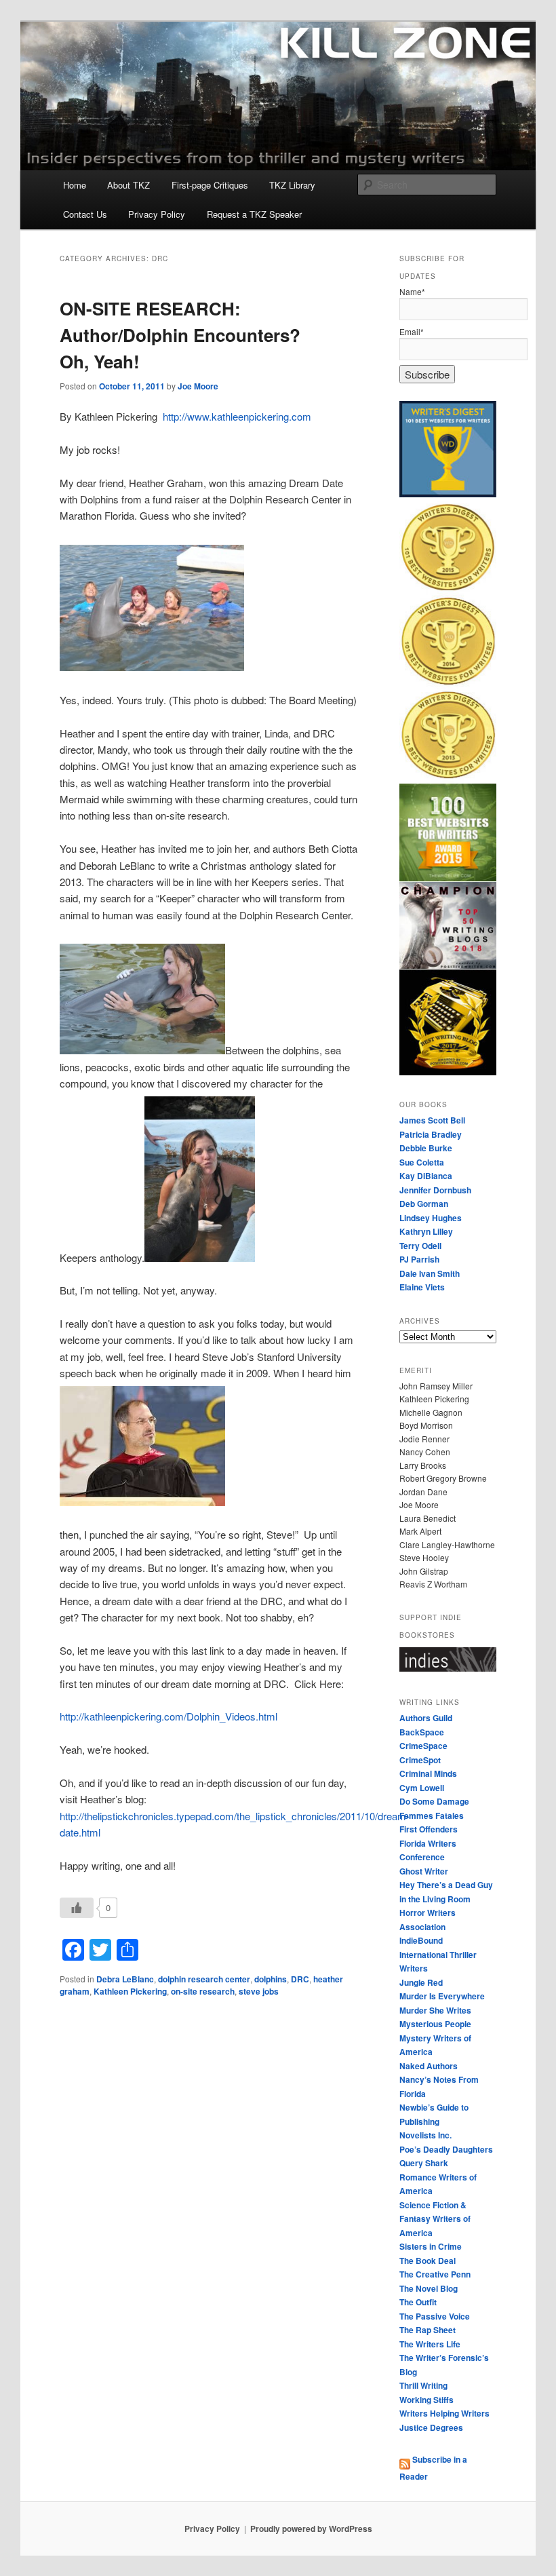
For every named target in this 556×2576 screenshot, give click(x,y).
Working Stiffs (426, 2400)
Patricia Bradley (431, 1134)
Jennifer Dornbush (435, 1190)
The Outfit (418, 2302)
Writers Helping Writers (444, 2413)
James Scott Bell (432, 1120)
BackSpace (422, 1732)
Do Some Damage (434, 1801)
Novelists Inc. (425, 2135)
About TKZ (128, 185)
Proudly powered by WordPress (311, 2529)
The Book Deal (428, 2261)
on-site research (203, 1991)
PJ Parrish (419, 1259)
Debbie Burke (426, 1148)
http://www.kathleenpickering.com (237, 416)
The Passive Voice (435, 2316)
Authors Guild (426, 1718)
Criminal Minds (428, 1773)
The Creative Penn (435, 2274)
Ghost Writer (424, 1871)
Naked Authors (429, 2066)
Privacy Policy (157, 214)
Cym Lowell (422, 1788)
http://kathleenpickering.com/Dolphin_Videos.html (168, 1716)
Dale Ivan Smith (430, 1273)
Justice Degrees (431, 2427)
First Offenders (429, 1829)
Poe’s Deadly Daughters (446, 2149)
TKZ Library (292, 185)
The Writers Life (430, 2344)
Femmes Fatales (432, 1815)
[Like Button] (77, 1908)
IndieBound (421, 1940)
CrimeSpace (423, 1746)
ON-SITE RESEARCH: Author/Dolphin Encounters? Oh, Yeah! (180, 335)
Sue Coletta (422, 1162)
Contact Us (85, 214)
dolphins (271, 1979)
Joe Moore (198, 386)
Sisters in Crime (431, 2246)
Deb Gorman (424, 1204)
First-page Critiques (210, 185)
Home (75, 185)
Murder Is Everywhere (442, 1996)
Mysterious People (435, 2024)
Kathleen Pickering (130, 1991)
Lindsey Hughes (431, 1218)
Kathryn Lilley (426, 1231)
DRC (300, 1979)
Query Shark (424, 2163)
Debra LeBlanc (125, 1979)
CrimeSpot (420, 1760)
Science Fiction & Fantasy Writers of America (435, 2219)
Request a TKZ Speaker (254, 214)
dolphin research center (204, 1979)
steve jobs (259, 1991)
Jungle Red (421, 1982)
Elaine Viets (422, 1287)
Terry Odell (420, 1246)
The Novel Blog (429, 2288)
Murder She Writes (435, 2010)
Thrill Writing (423, 2385)
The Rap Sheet (428, 2330)
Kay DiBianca (426, 1176)
